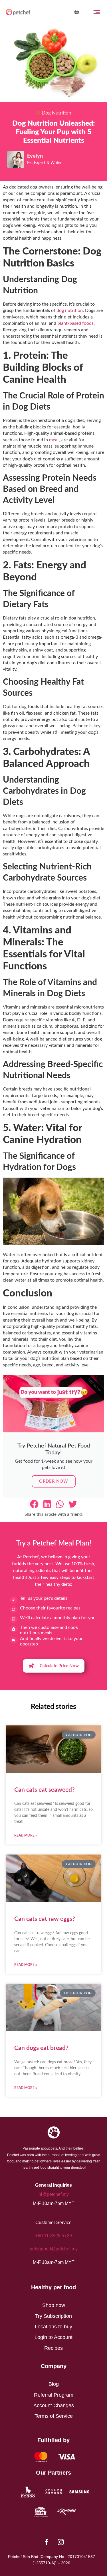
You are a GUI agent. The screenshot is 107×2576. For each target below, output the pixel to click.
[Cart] (76, 12)
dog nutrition (70, 310)
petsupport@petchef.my (54, 2249)
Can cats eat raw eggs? (45, 1919)
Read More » (26, 1835)
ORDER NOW (54, 1481)
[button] (34, 1504)
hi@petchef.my (54, 2194)
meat (54, 440)
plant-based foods (75, 323)
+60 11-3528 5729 (53, 2236)
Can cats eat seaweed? (45, 1790)
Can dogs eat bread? (41, 2048)
